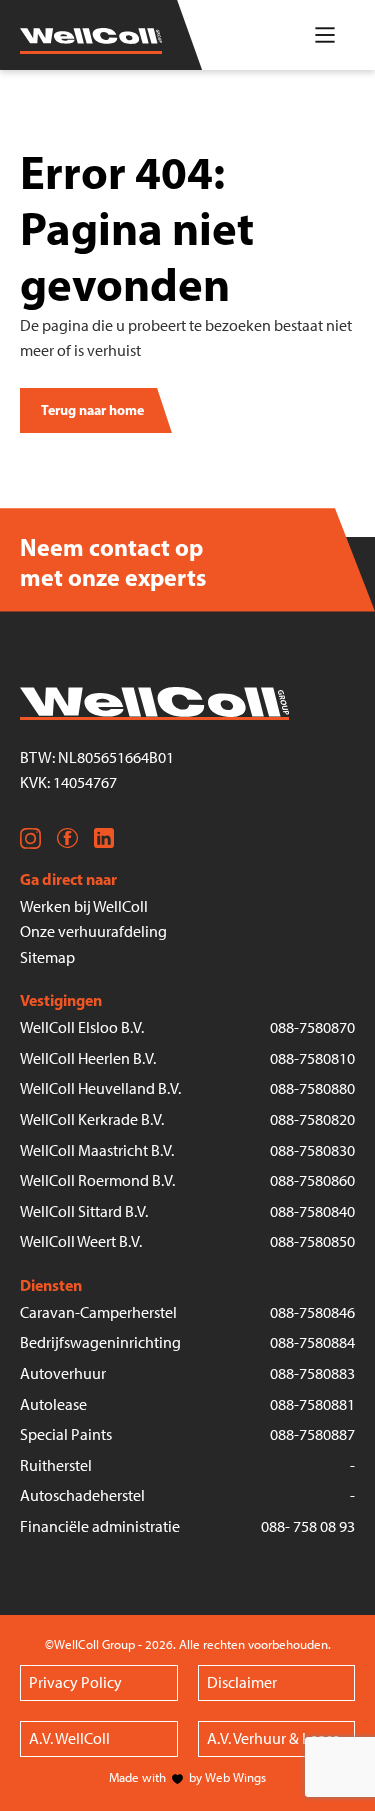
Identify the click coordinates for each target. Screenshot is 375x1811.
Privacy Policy (75, 1682)
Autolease (53, 1404)
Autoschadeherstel (82, 1495)
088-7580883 (312, 1373)
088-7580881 (312, 1404)
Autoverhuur (63, 1373)
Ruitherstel (56, 1465)
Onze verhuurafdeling (93, 931)
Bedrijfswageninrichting (100, 1342)
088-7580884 (312, 1342)
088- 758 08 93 (308, 1526)
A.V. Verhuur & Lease (273, 1738)
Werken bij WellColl (84, 906)
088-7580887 (312, 1434)
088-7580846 (312, 1312)
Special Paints (66, 1434)
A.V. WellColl (69, 1738)
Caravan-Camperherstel (98, 1312)
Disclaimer (242, 1682)
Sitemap (47, 957)
